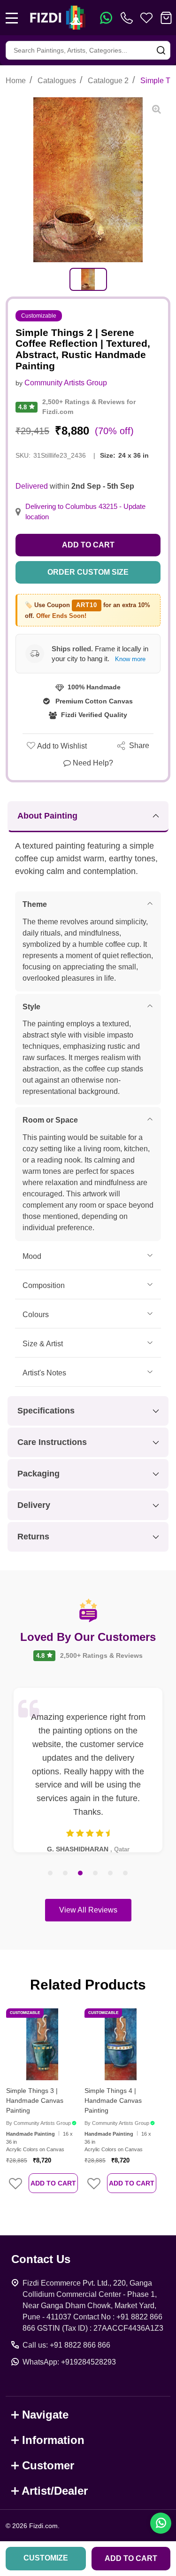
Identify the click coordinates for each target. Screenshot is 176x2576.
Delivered (32, 486)
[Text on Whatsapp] (106, 18)
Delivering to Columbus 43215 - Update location (85, 512)
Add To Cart (53, 2183)
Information (53, 2440)
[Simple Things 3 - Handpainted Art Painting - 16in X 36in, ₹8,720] (42, 2044)
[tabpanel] (88, 279)
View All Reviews (88, 1910)
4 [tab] (96, 1873)
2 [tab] (66, 1873)
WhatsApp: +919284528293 (69, 2362)
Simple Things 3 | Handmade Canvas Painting (35, 2100)
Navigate (45, 2415)
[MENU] (12, 18)
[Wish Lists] (146, 18)
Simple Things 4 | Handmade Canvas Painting (113, 2100)
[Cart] (166, 18)
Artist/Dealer (55, 2491)
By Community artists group (38, 2123)
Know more (130, 659)
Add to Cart (88, 545)
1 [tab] (51, 1873)
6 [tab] (126, 1873)
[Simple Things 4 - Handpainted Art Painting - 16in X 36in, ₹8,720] (120, 2044)
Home (16, 81)
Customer (48, 2465)
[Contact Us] (129, 18)
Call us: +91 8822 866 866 (66, 2345)
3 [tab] (81, 1873)
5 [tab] (111, 1873)
